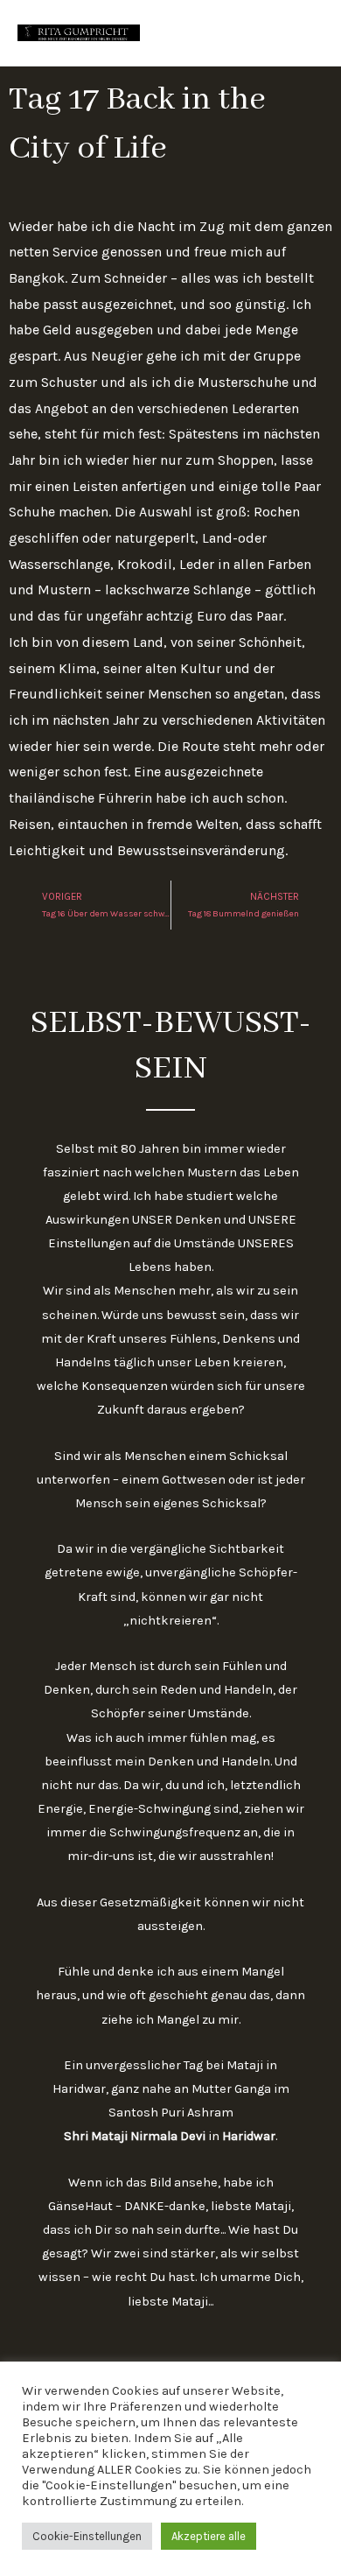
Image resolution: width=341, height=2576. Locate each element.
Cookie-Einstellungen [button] (87, 2536)
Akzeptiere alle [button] (209, 2536)
